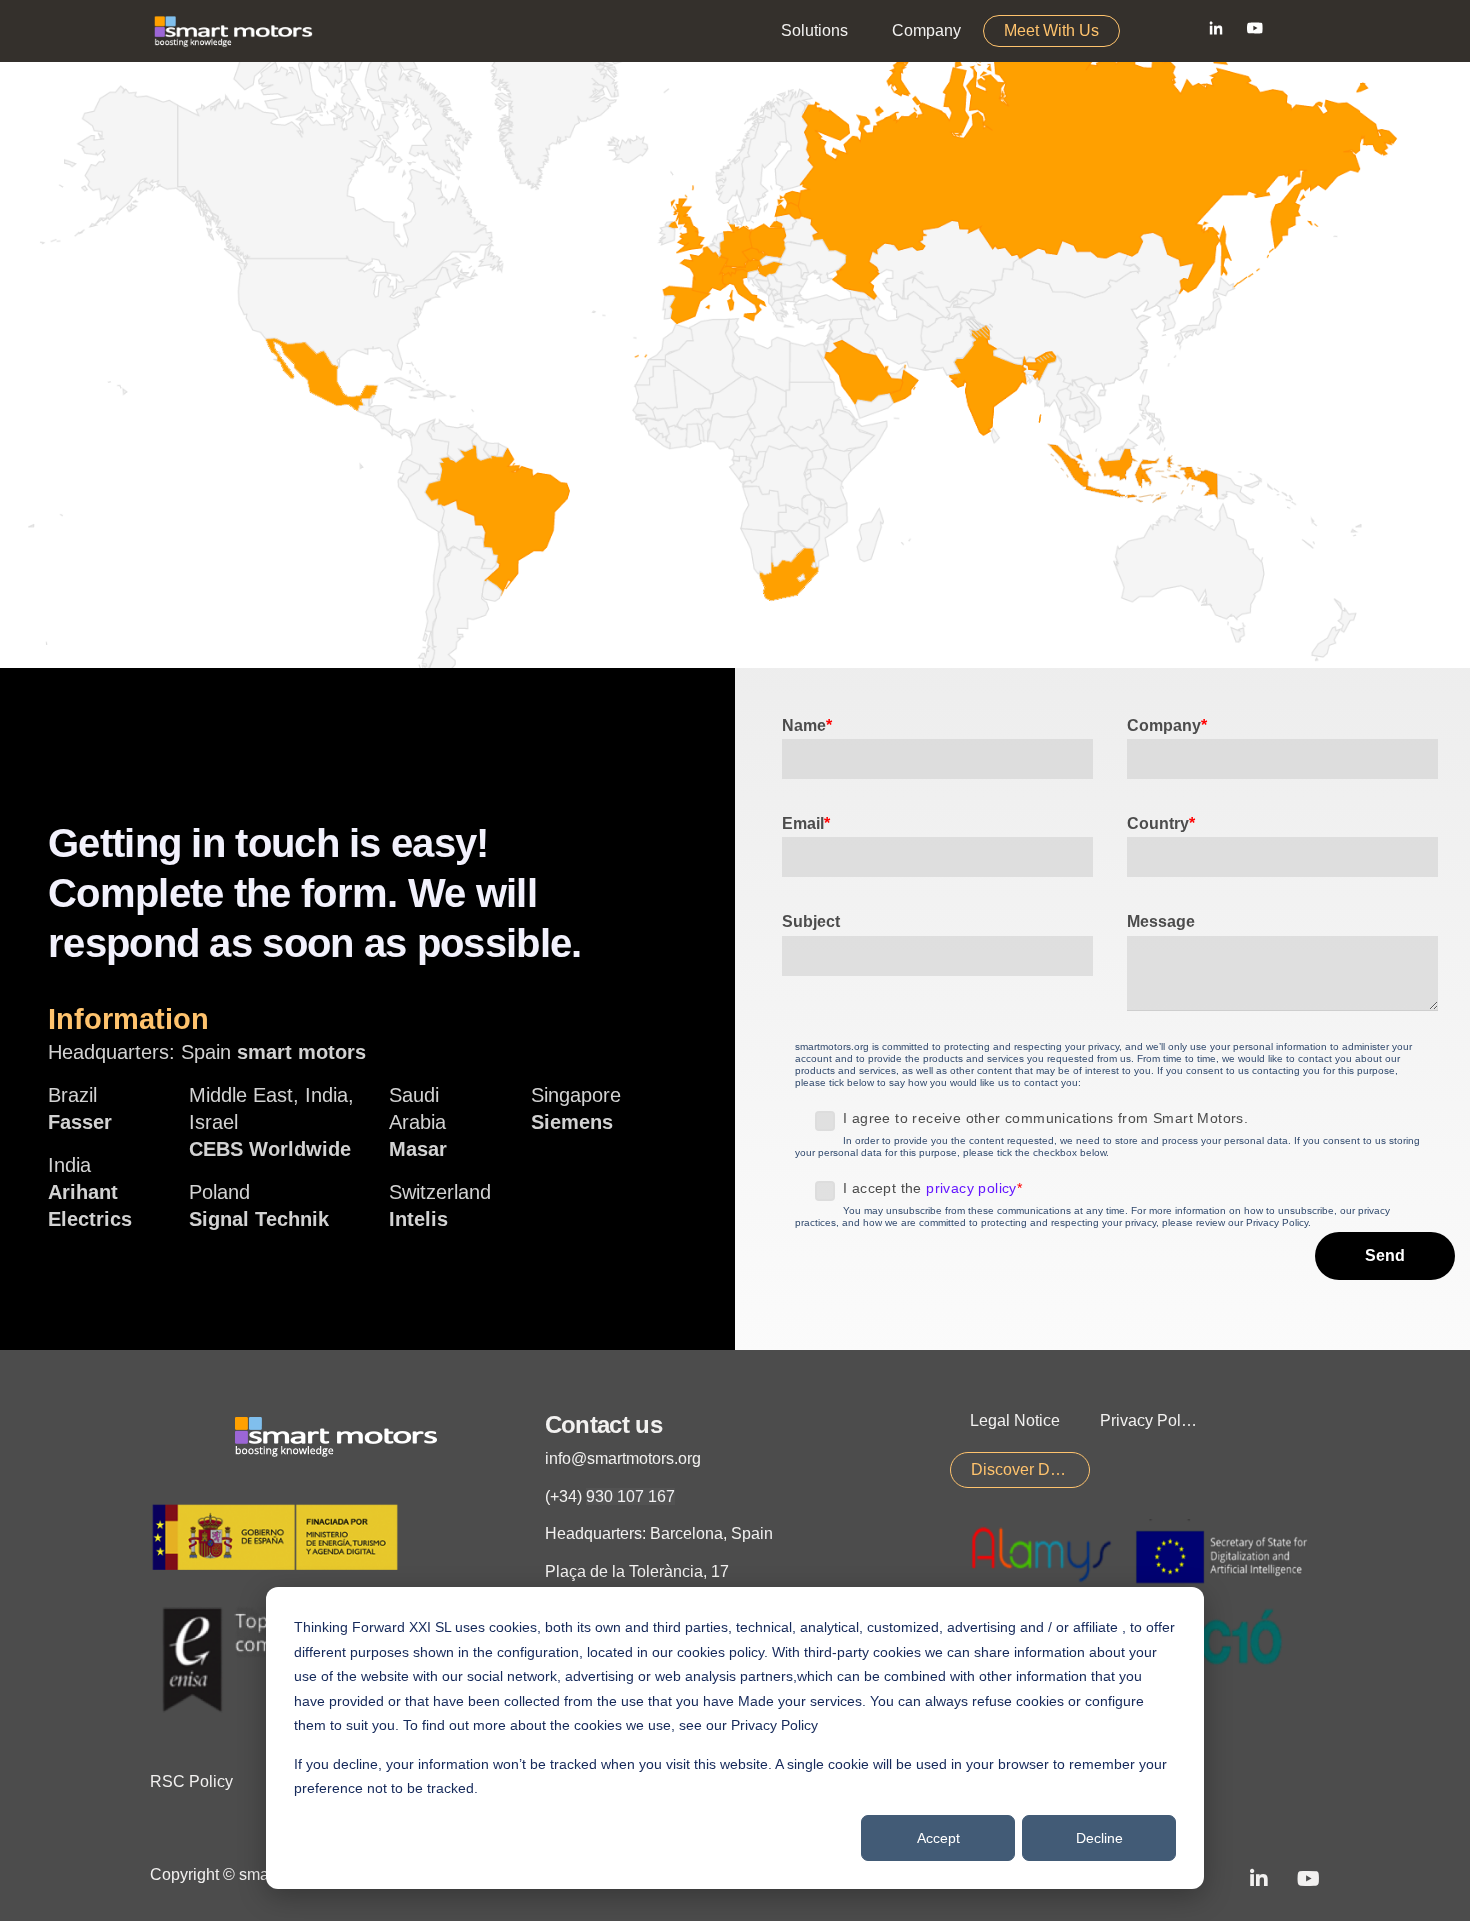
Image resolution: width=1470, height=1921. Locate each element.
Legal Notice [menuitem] (1015, 1420)
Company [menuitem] (926, 30)
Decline (1099, 1838)
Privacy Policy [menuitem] (1150, 1420)
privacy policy (971, 1188)
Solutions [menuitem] (814, 30)
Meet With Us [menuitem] (1051, 30)
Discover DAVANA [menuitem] (1030, 1469)
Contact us (603, 1424)
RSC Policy (191, 1781)
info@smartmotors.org (623, 1458)
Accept (938, 1838)
